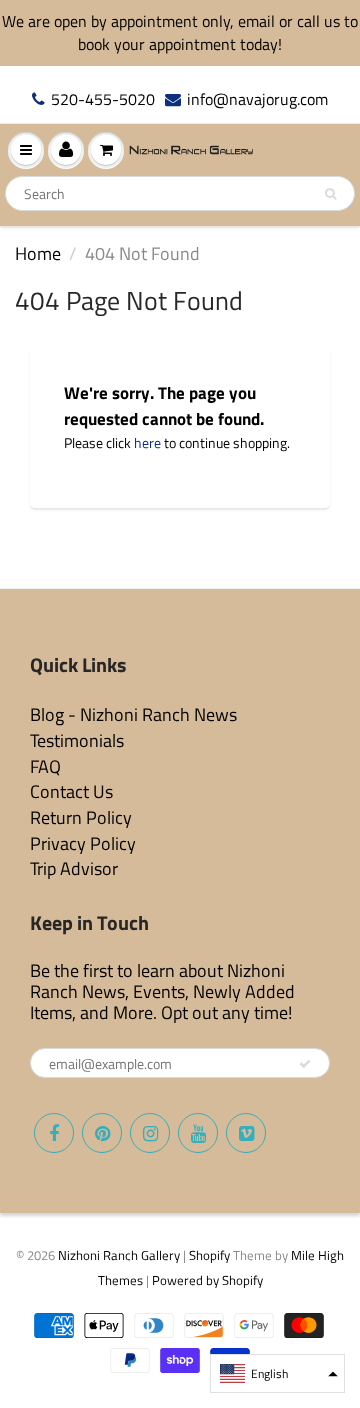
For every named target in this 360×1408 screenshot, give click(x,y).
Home (38, 253)
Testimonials (77, 740)
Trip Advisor (74, 868)
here (147, 442)
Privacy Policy (83, 843)
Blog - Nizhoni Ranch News (133, 714)
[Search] (330, 194)
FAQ (45, 766)
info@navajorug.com (257, 99)
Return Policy (81, 817)
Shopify (209, 1255)
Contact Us (71, 791)
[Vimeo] (246, 1133)
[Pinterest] (102, 1133)
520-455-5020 (103, 99)
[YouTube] (198, 1133)
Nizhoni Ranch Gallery (119, 1255)
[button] (277, 1373)
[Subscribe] (305, 1064)
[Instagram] (150, 1133)
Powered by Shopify (207, 1280)
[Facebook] (54, 1133)
